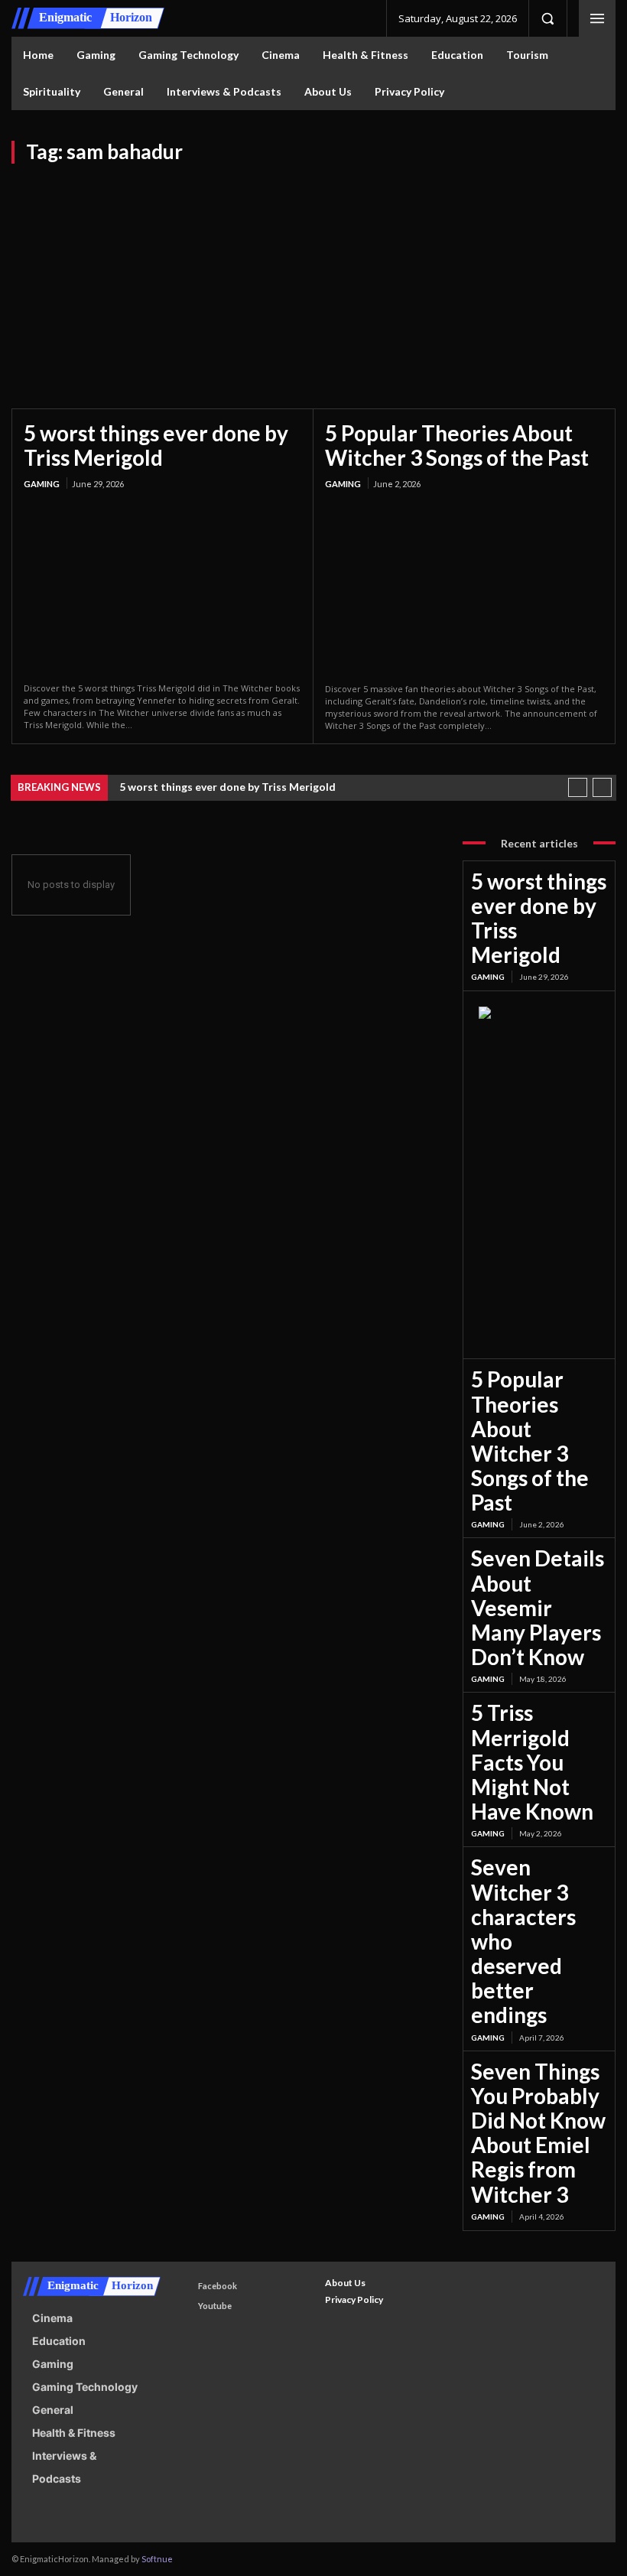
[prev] (578, 787)
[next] (602, 787)
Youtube (215, 2306)
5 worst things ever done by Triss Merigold (156, 445)
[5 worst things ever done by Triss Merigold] (162, 587)
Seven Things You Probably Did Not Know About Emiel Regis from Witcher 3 (538, 2133)
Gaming (42, 484)
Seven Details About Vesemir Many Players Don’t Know (538, 1607)
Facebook (218, 2286)
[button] (547, 18)
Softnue (157, 2559)
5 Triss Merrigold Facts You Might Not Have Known (532, 1762)
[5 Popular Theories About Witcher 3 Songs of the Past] (464, 587)
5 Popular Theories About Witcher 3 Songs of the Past (457, 445)
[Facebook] (184, 2287)
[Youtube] (184, 2306)
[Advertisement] (313, 278)
